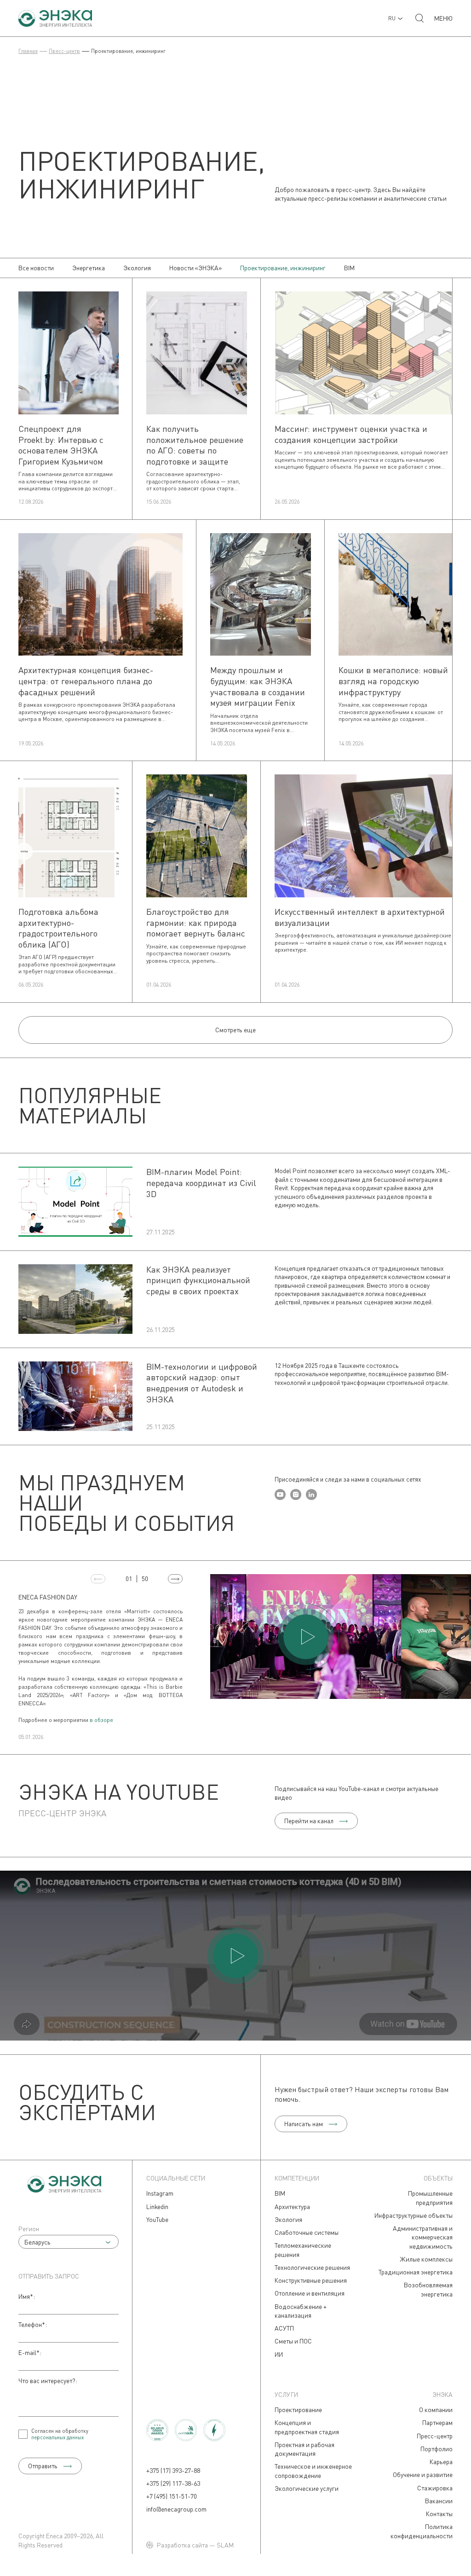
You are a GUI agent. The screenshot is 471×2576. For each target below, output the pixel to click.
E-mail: (30, 2352)
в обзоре (101, 1720)
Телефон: (33, 2324)
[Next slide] (175, 1579)
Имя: (27, 2296)
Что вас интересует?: (48, 2381)
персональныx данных (57, 2437)
